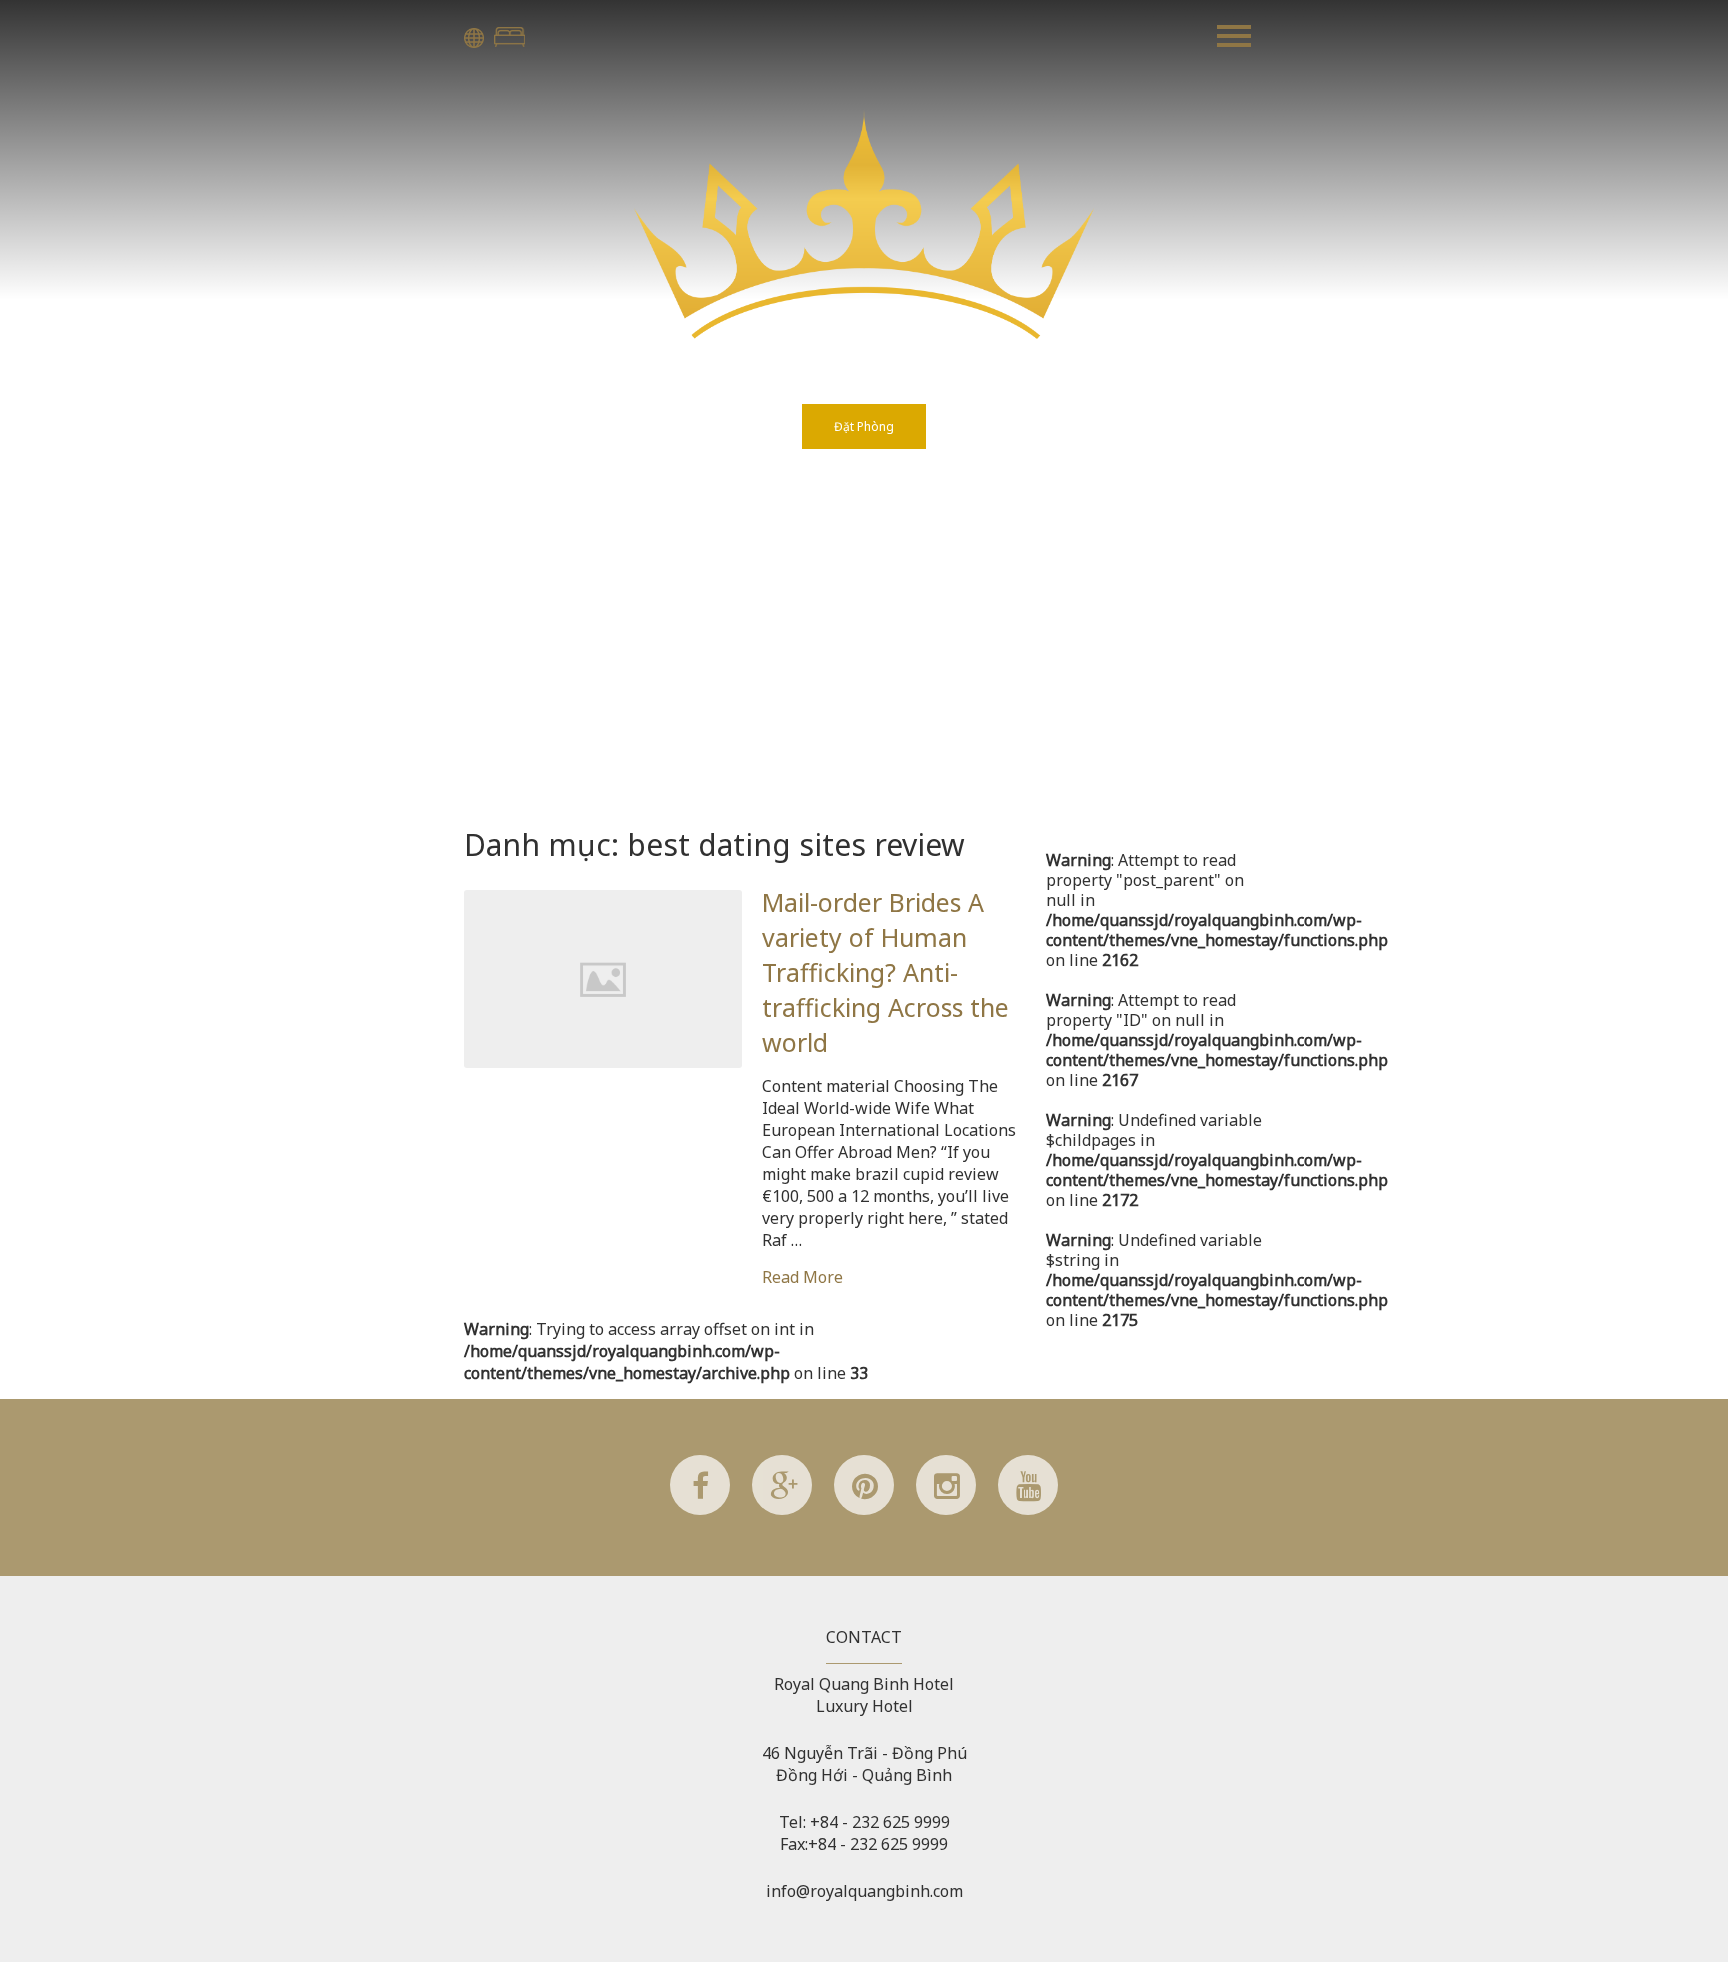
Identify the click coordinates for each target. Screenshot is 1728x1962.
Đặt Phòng (509, 37)
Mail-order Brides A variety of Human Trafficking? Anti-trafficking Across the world (885, 972)
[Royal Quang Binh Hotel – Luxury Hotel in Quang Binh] (864, 333)
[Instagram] (946, 1509)
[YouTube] (1028, 1509)
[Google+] (782, 1509)
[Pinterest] (864, 1509)
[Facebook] (700, 1509)
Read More (802, 1277)
